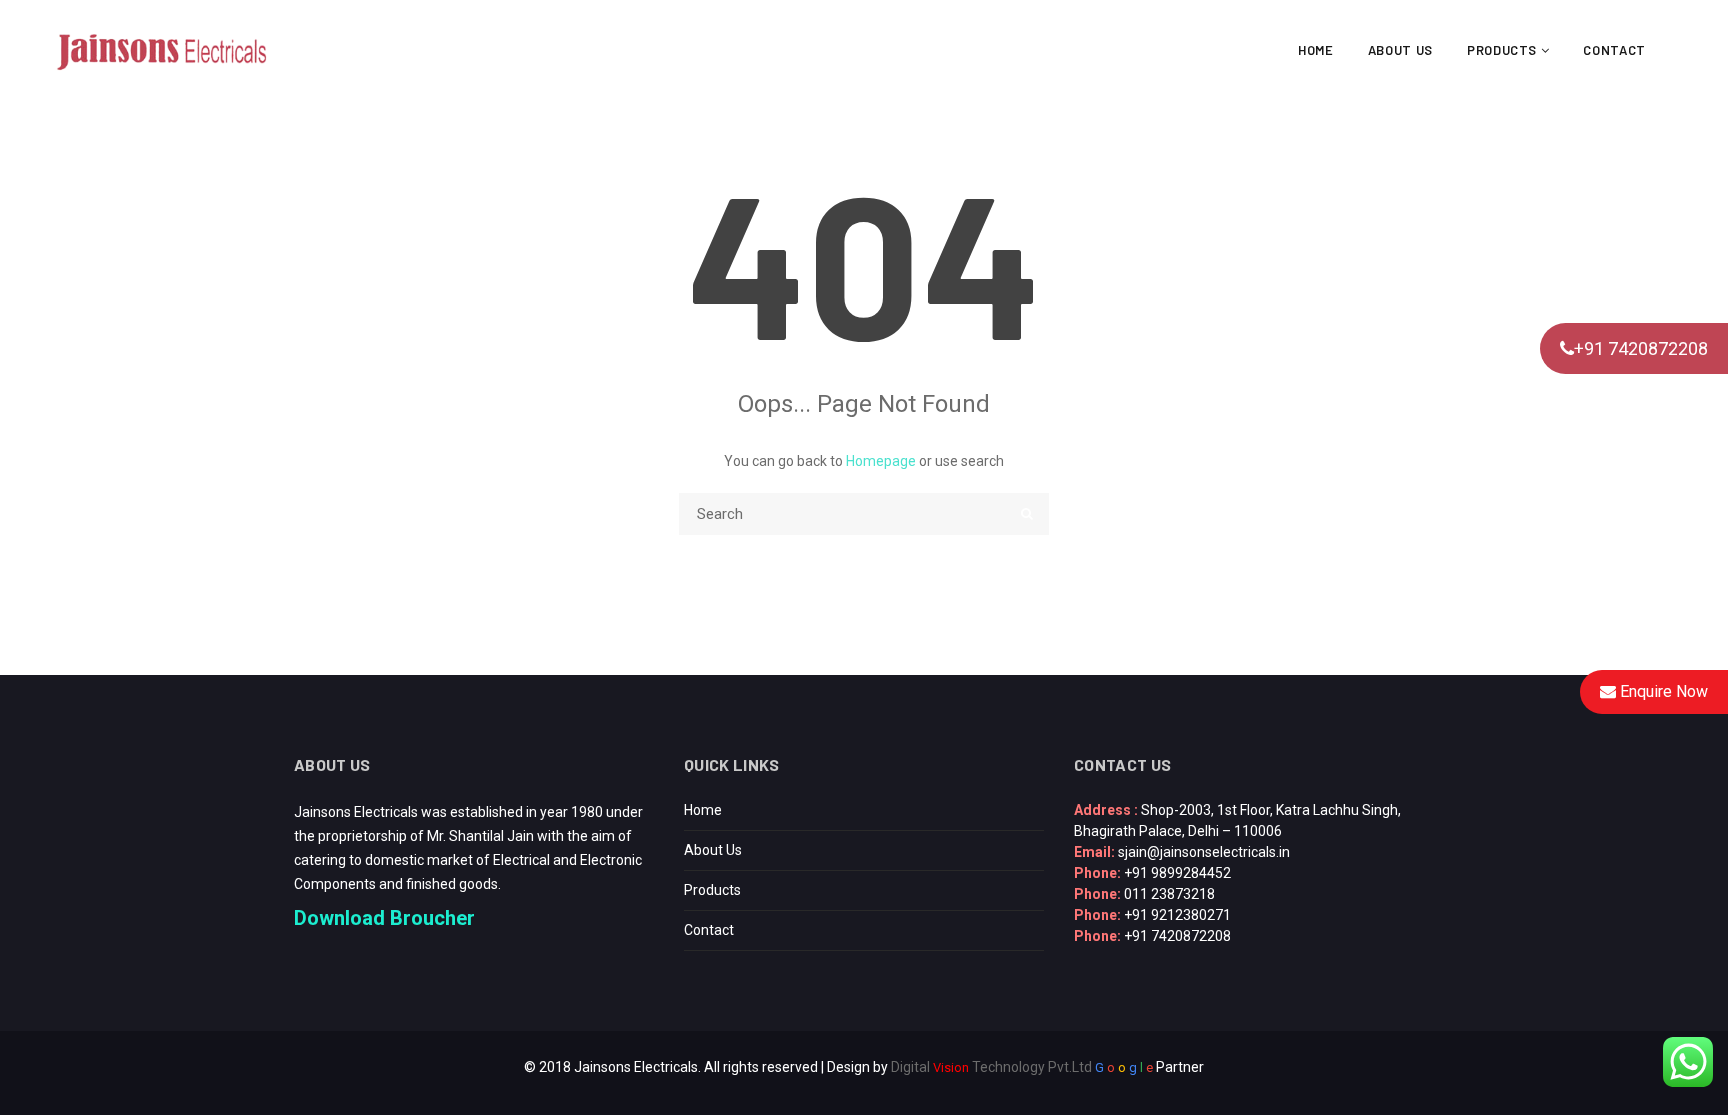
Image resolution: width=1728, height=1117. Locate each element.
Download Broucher (384, 918)
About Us (1400, 50)
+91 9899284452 (1177, 873)
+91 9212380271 (1177, 915)
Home (1316, 50)
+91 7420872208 (1641, 348)
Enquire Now (1662, 691)
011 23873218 (1169, 894)
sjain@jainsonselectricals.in (1204, 852)
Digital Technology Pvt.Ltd (991, 1067)
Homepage (881, 461)
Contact (1614, 50)
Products (1504, 50)
